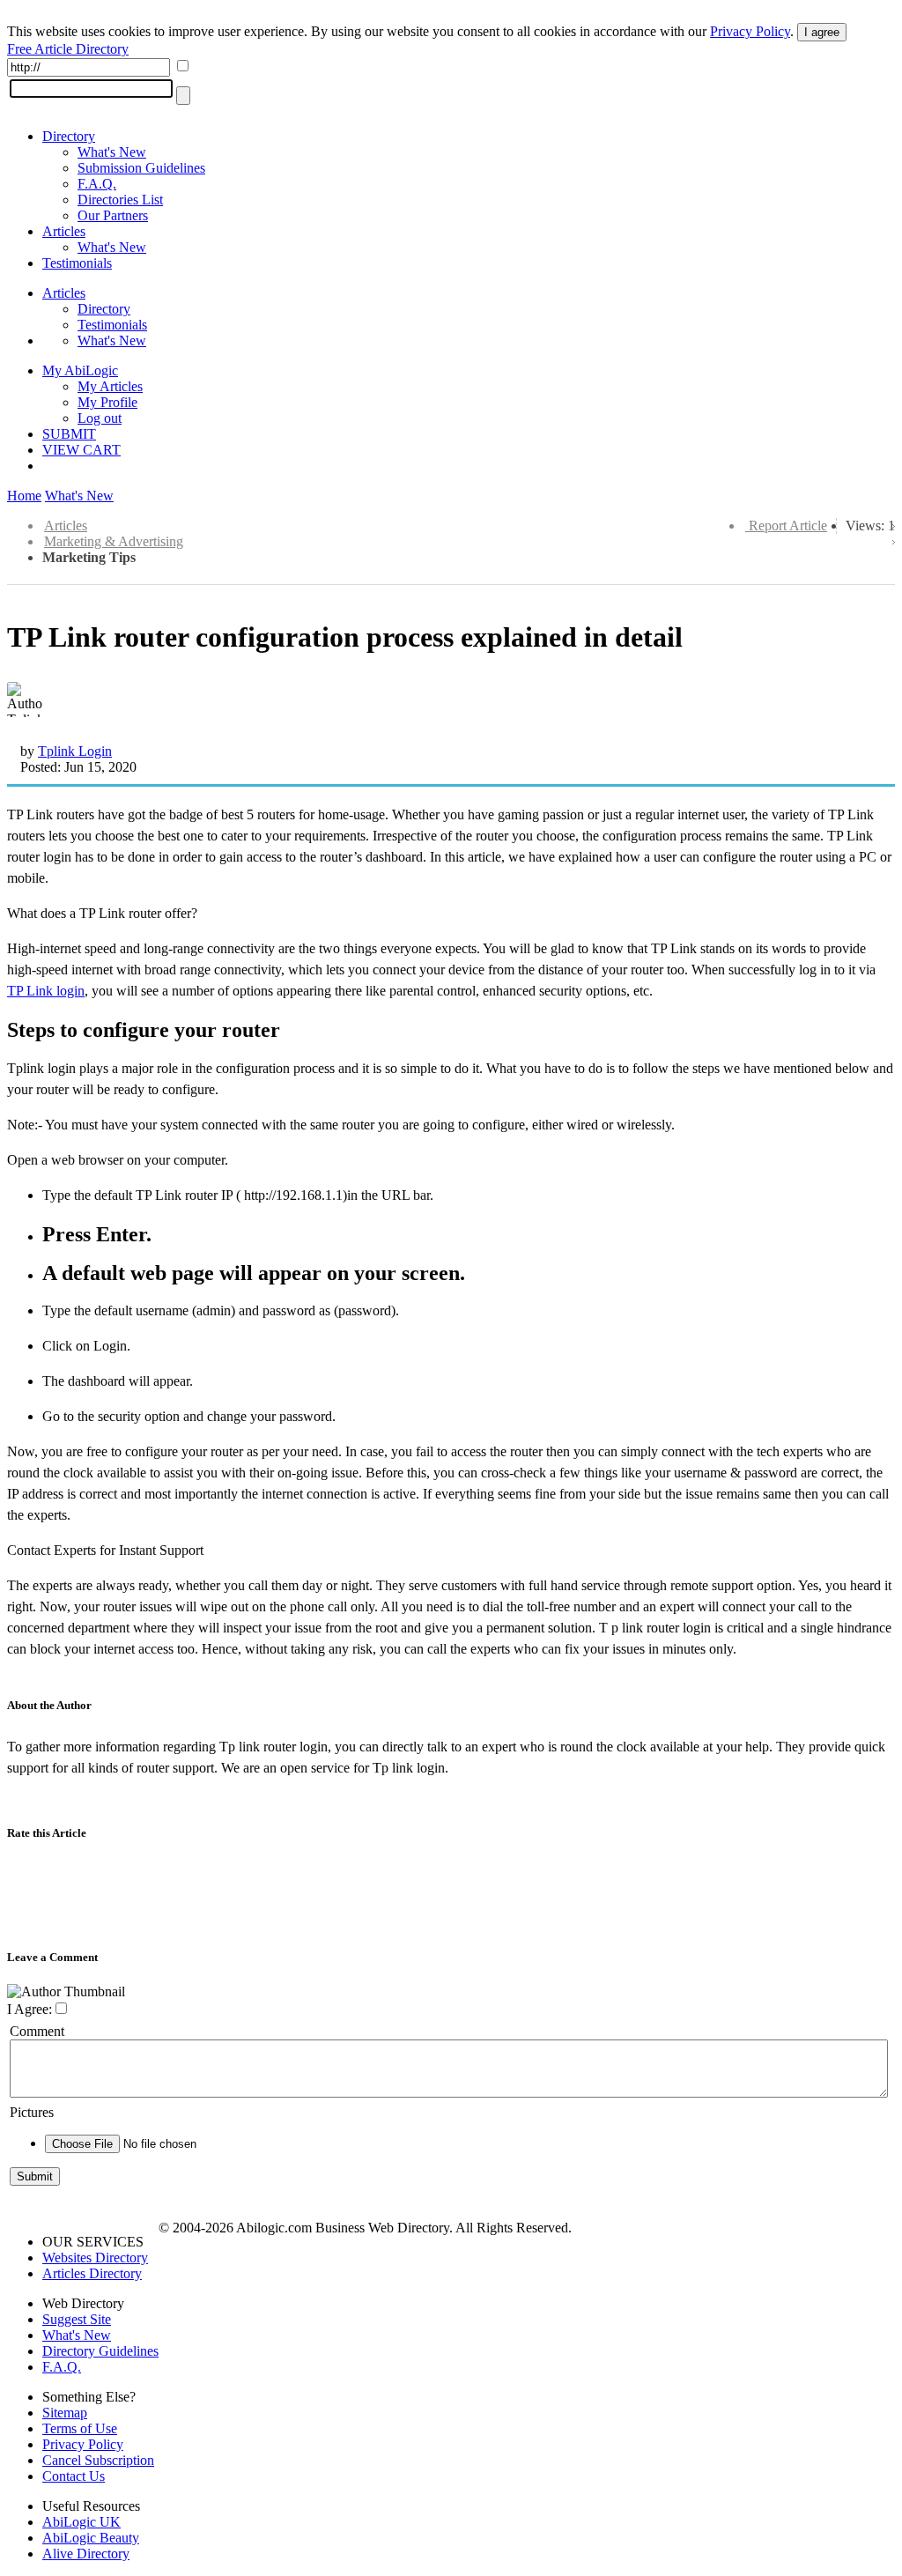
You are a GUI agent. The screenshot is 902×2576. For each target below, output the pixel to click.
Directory (69, 136)
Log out (100, 418)
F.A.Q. (97, 184)
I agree (822, 32)
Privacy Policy (750, 31)
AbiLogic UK (81, 2522)
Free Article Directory (68, 49)
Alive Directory (86, 2554)
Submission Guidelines (141, 168)
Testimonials (77, 263)
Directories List (120, 200)
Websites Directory (95, 2258)
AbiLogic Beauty (91, 2538)
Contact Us (74, 2476)
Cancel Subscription (98, 2460)
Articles (64, 231)
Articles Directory (92, 2273)
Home (24, 496)
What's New (112, 152)
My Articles (110, 386)
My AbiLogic (80, 370)
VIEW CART (81, 450)
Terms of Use (80, 2428)
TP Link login (46, 991)
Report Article (788, 526)
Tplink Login (75, 751)
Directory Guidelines (100, 2351)
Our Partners (113, 215)
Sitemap (65, 2413)
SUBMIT (69, 434)
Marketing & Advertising (114, 541)
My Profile (107, 402)
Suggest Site (77, 2319)
